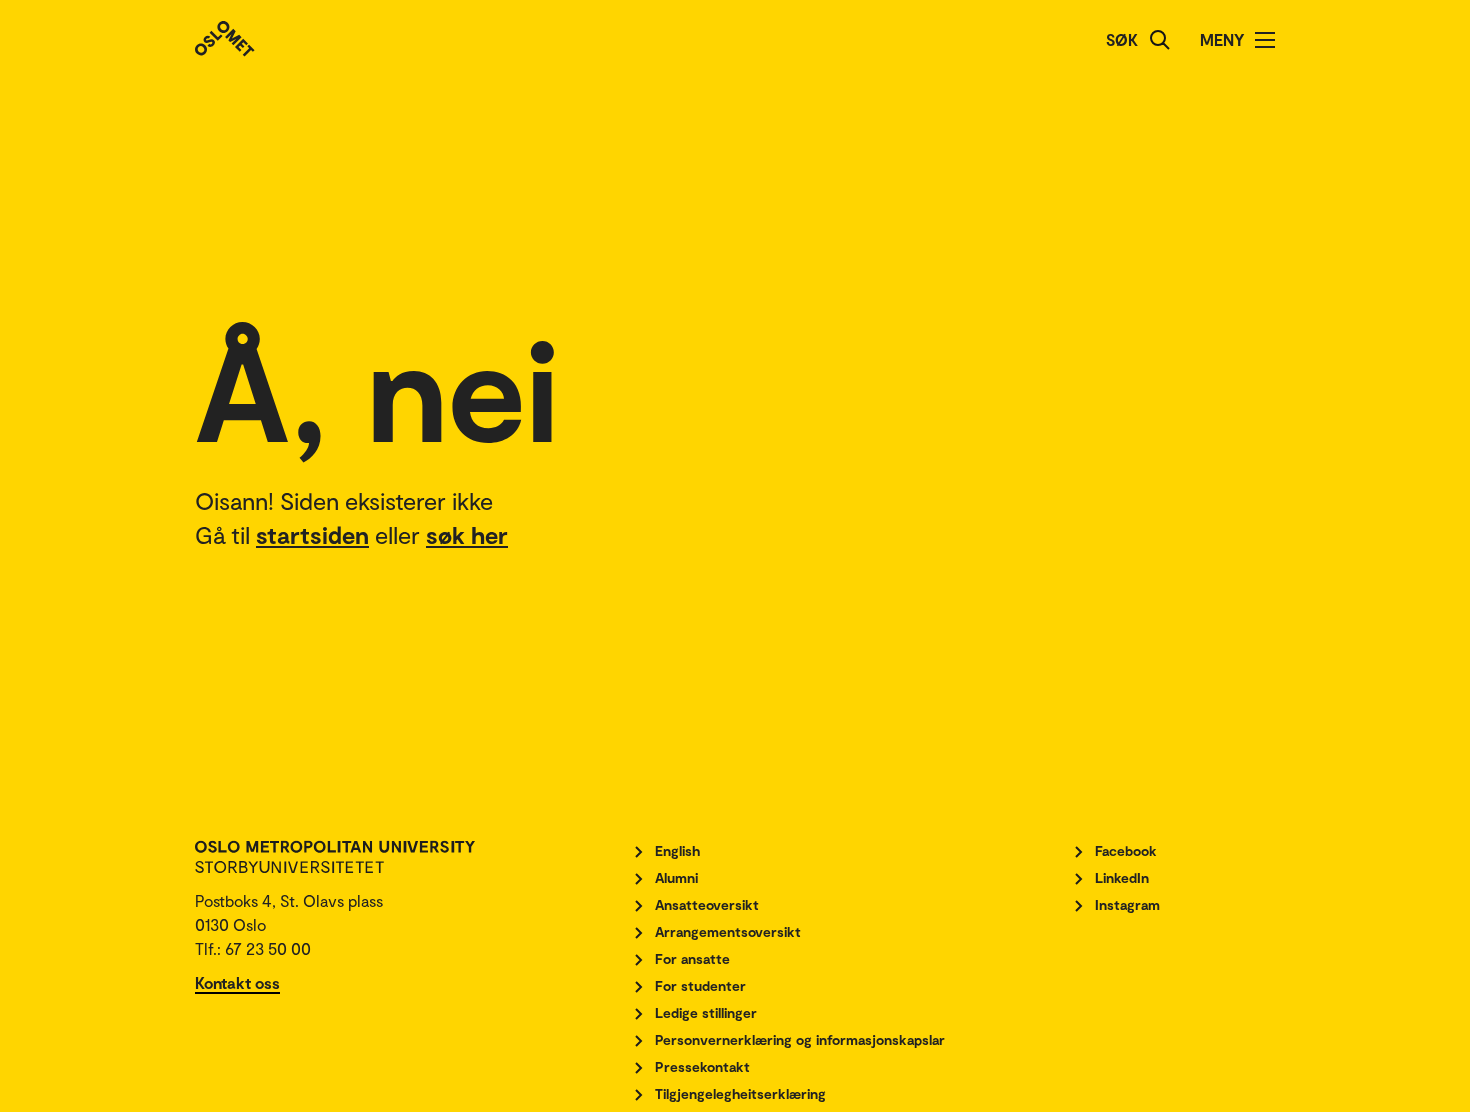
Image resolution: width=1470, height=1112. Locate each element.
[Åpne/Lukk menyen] (1265, 40)
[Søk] (1160, 40)
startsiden (312, 534)
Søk (1122, 39)
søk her (467, 534)
